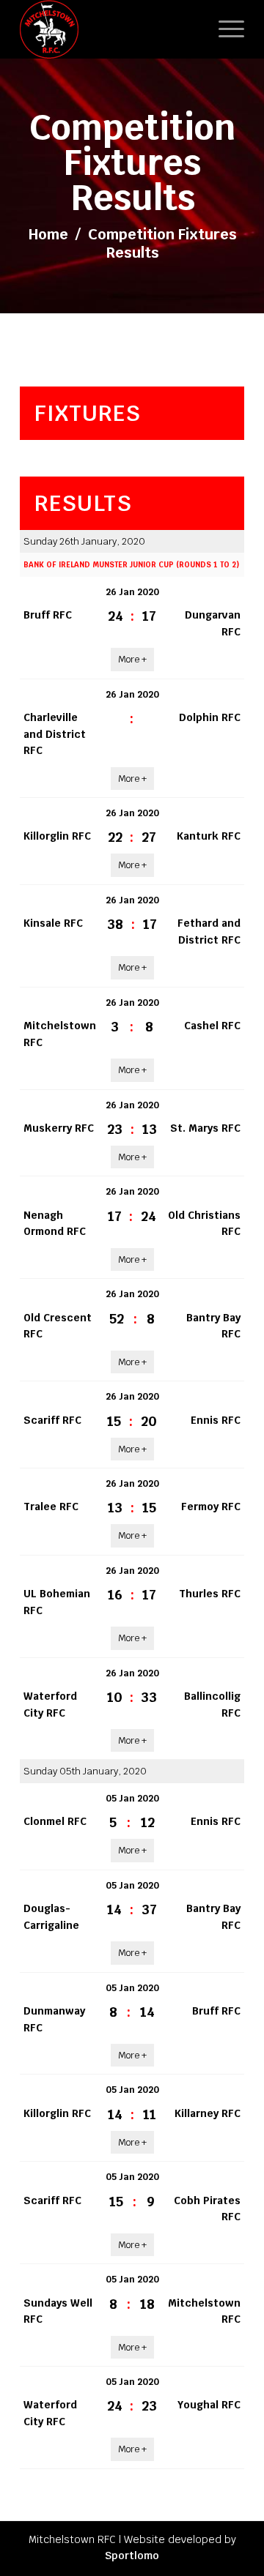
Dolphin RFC (210, 717)
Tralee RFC (51, 1507)
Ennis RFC (216, 1420)
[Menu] (224, 29)
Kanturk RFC (209, 836)
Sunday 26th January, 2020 (84, 541)
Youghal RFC (209, 2405)
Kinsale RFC (53, 923)
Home (48, 234)
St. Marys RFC (205, 1128)
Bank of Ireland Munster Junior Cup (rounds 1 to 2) (131, 565)
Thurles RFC (210, 1594)
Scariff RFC (52, 1420)
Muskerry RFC (59, 1128)
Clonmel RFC (55, 1821)
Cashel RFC (212, 1026)
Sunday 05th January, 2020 (85, 1771)
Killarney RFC (208, 2113)
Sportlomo (132, 2556)
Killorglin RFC (57, 836)
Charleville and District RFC (55, 734)
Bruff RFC (48, 615)
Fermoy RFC (211, 1507)
